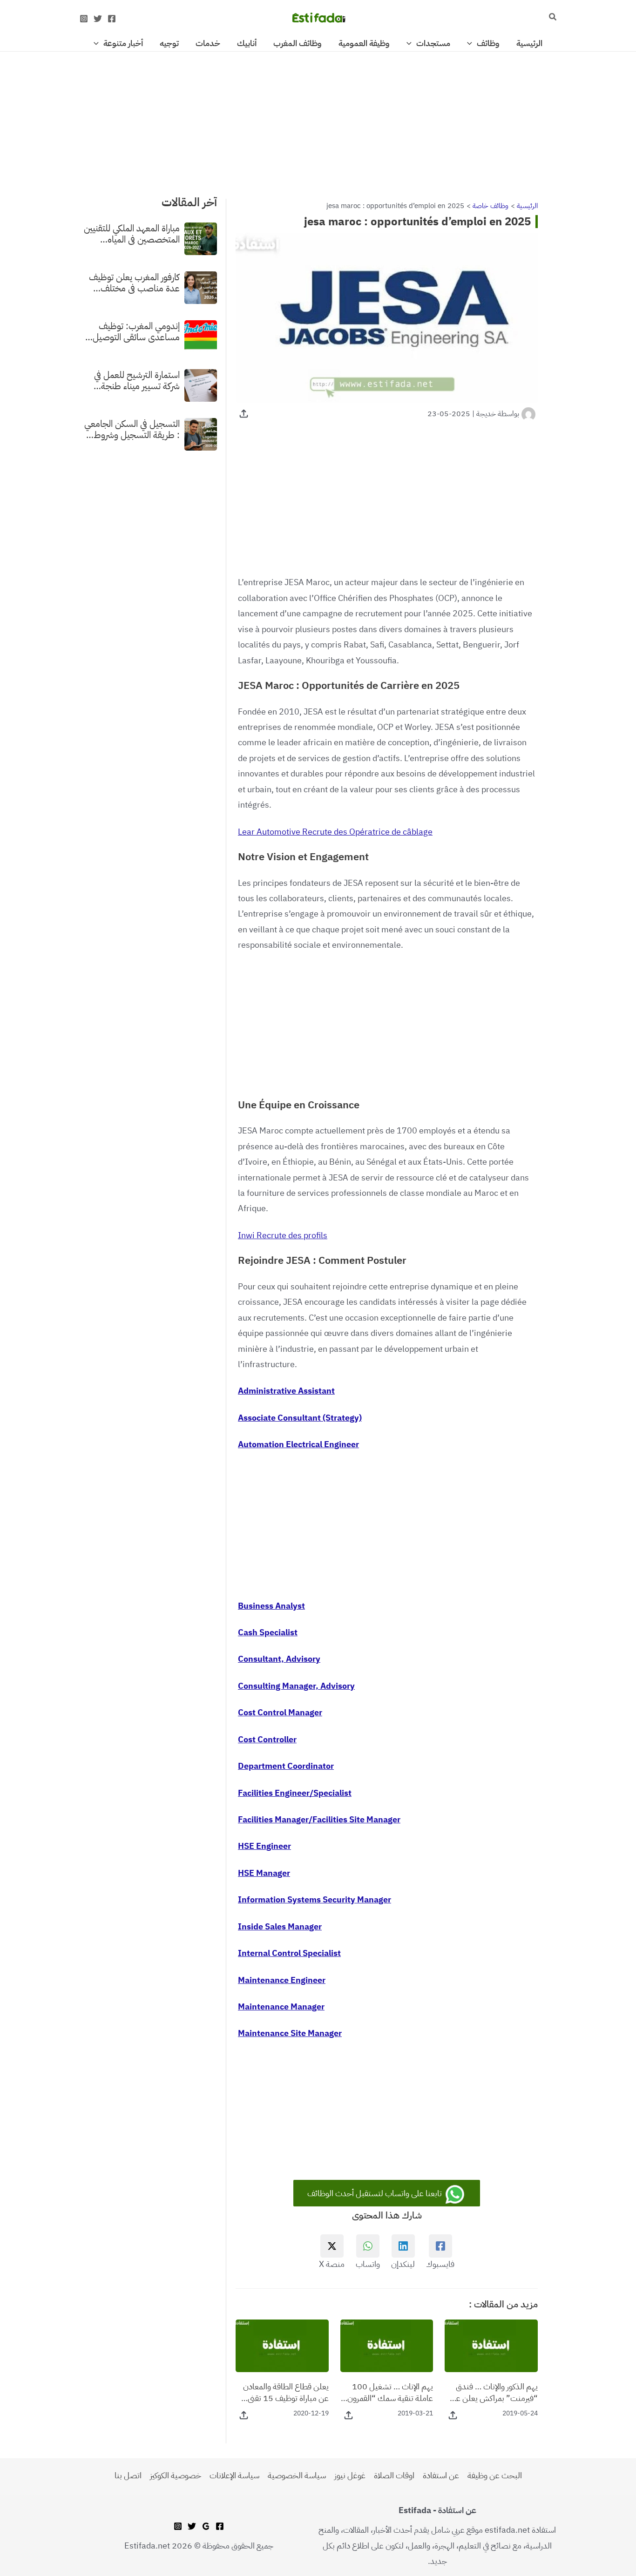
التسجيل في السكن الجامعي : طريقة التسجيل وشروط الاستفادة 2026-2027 (132, 429)
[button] (552, 18)
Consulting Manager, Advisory (296, 1686)
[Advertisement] (318, 121)
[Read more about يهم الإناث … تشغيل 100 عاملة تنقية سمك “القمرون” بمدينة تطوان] (387, 2345)
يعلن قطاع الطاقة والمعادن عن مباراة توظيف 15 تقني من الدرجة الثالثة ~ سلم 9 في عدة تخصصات (283, 2392)
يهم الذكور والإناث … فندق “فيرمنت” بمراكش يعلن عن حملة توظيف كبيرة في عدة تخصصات (494, 2392)
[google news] (206, 2526)
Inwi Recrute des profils (283, 1235)
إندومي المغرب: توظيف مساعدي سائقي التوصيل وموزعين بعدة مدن (136, 331)
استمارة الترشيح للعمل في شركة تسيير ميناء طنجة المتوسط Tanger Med (137, 380)
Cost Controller (267, 1739)
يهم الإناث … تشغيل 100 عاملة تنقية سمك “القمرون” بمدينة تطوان (388, 2392)
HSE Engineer (264, 1846)
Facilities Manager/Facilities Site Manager (319, 1819)
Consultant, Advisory (279, 1659)
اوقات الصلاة (394, 2475)
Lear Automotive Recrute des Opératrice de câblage (335, 832)
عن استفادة (441, 2475)
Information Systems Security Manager (315, 1899)
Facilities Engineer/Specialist (295, 1793)
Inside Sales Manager (280, 1926)
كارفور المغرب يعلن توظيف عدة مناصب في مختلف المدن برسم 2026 (134, 283)
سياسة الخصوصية (297, 2475)
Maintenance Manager (281, 2006)
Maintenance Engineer (282, 1980)
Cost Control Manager (280, 1712)
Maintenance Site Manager (290, 2033)
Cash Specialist (268, 1632)
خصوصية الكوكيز (176, 2475)
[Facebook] (112, 19)
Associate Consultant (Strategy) (300, 1418)
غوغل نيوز (350, 2475)
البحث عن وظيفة (495, 2475)
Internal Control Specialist (289, 1953)
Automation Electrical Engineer (298, 1444)
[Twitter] (98, 19)
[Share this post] (244, 414)
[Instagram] (84, 19)
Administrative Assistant (286, 1391)
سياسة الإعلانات (234, 2475)
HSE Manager (264, 1873)
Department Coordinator (286, 1766)
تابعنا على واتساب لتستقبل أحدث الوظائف (376, 2193)
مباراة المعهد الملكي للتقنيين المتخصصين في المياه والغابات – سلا (132, 234)
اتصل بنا (128, 2475)
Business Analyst (271, 1606)
